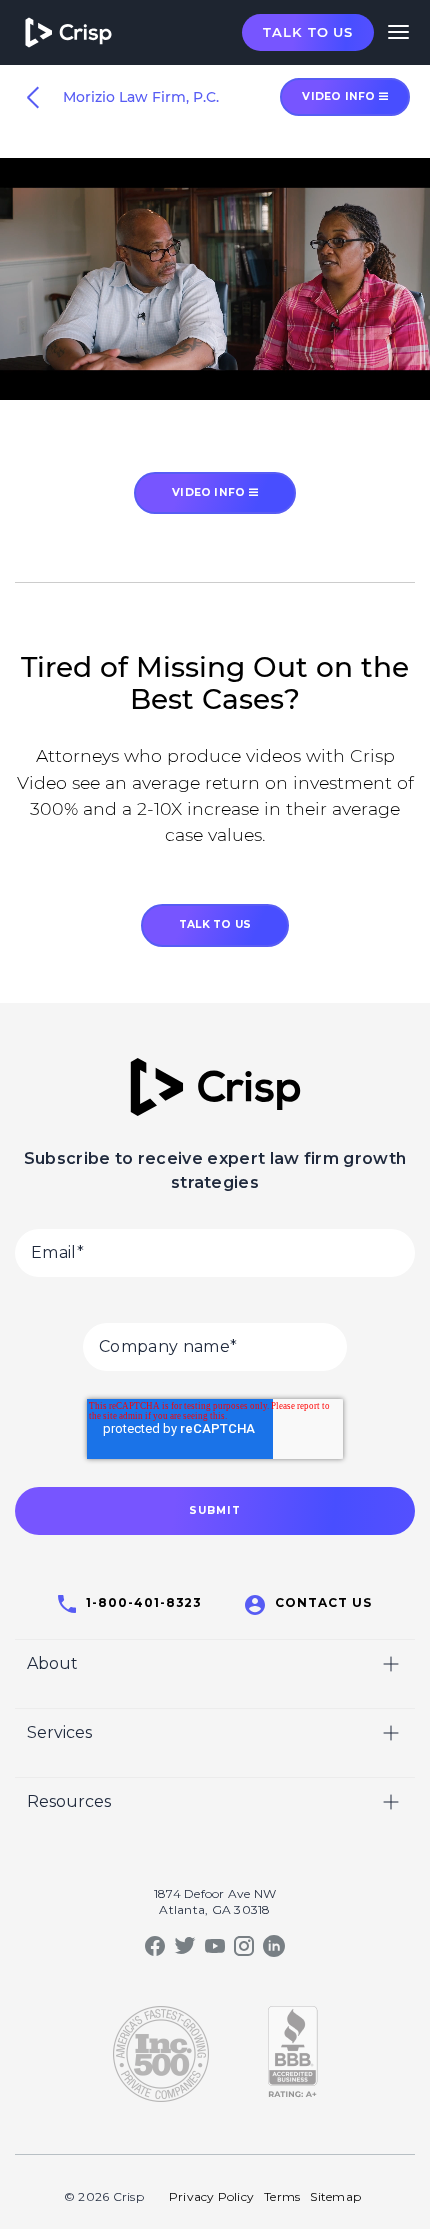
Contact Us (323, 1602)
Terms (282, 2196)
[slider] (195, 384)
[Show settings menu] (373, 384)
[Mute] (335, 384)
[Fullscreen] (411, 384)
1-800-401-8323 (144, 1602)
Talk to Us (308, 32)
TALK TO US (215, 924)
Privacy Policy (211, 2196)
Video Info (210, 492)
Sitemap (335, 2196)
